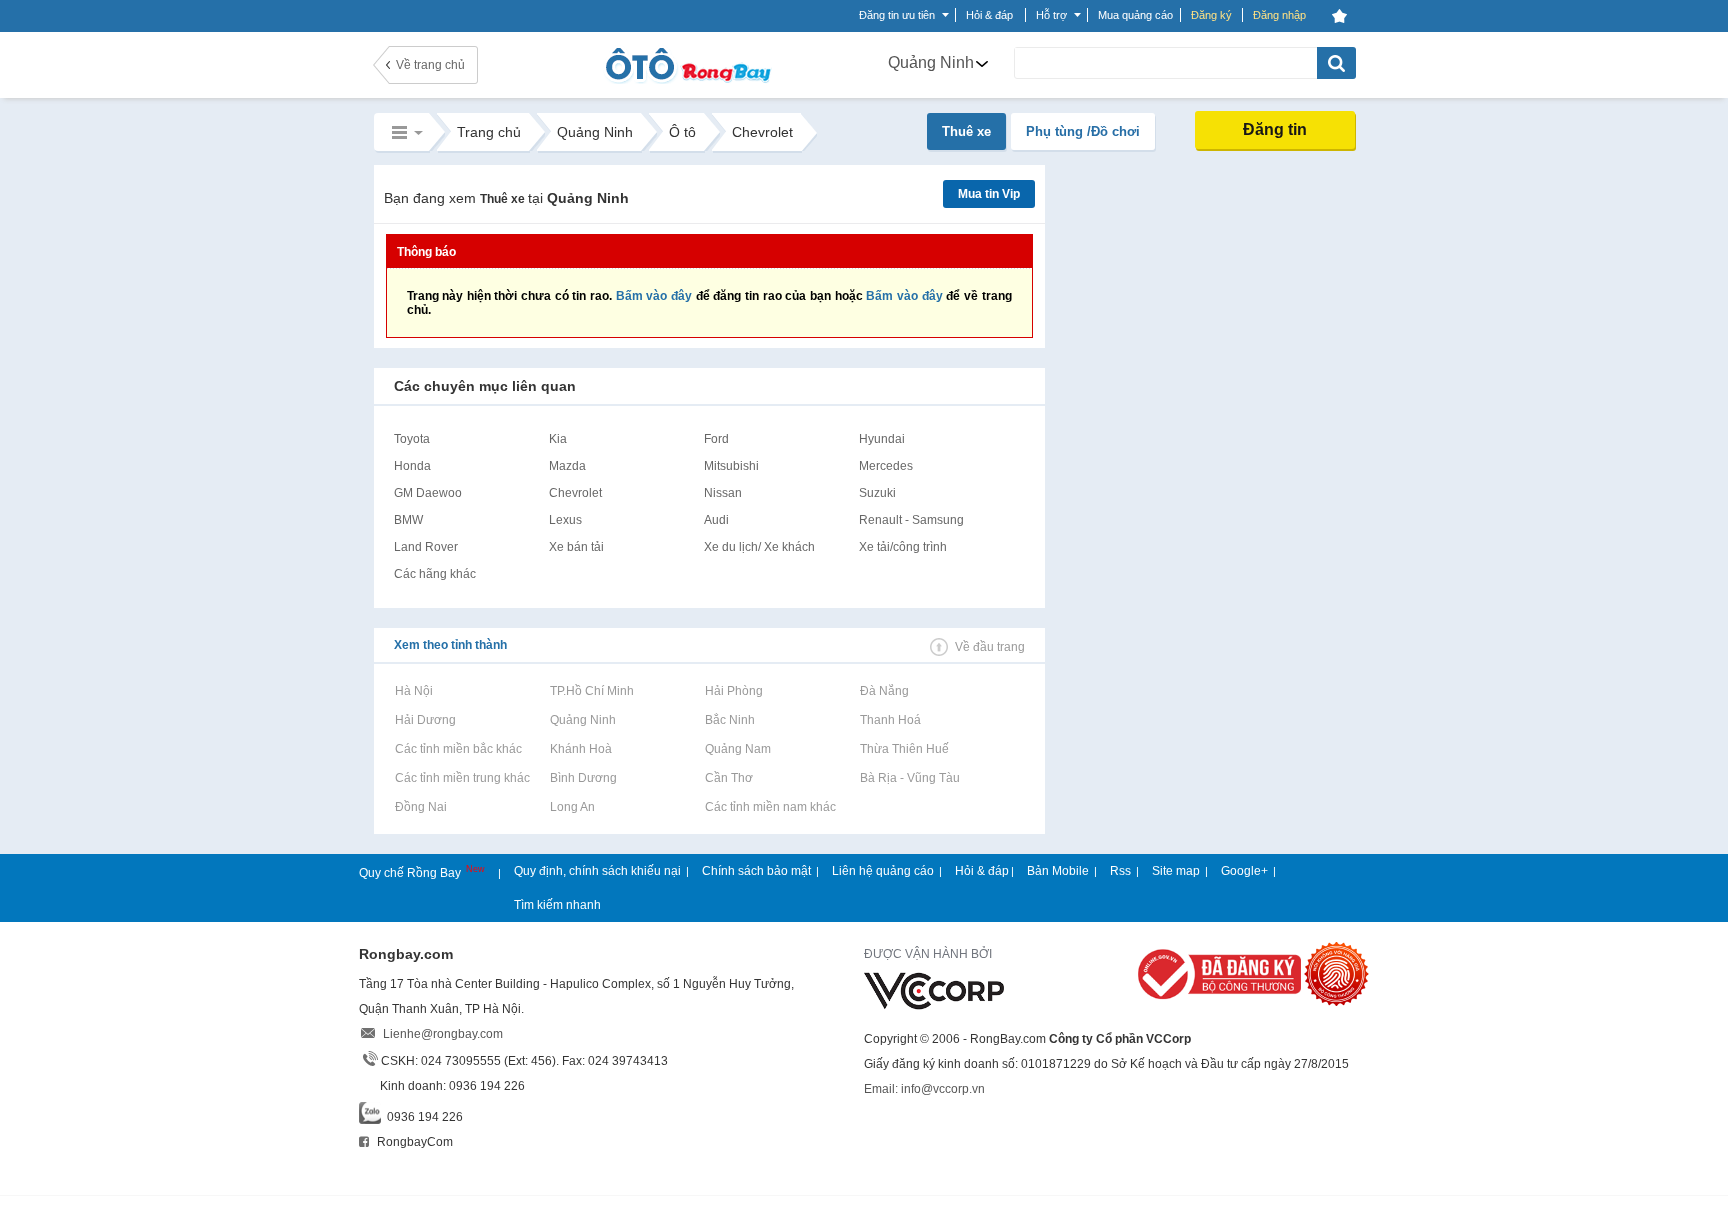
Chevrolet (575, 493)
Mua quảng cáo (1135, 15)
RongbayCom (413, 1142)
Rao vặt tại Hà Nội (413, 691)
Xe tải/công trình (903, 547)
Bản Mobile (1058, 871)
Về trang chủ (430, 65)
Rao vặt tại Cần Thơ (728, 778)
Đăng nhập (1279, 15)
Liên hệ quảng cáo (883, 871)
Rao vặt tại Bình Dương (583, 778)
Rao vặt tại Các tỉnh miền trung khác (462, 778)
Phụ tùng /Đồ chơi (1083, 131)
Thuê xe (966, 131)
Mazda (567, 466)
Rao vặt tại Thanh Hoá (890, 720)
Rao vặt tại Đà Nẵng (884, 691)
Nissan (723, 493)
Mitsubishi (731, 466)
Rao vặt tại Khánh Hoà (580, 749)
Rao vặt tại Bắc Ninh (729, 720)
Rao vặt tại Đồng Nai (420, 807)
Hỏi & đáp (982, 871)
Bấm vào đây (654, 296)
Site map (1176, 871)
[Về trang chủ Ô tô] (687, 80)
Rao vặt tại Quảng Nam (737, 749)
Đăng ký (1211, 15)
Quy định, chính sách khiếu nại (597, 871)
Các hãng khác (435, 574)
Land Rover (426, 547)
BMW (408, 520)
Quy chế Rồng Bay (411, 873)
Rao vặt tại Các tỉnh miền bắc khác (458, 749)
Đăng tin (1275, 129)
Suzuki (877, 493)
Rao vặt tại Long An (572, 807)
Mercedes (886, 466)
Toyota (412, 439)
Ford (716, 439)
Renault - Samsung (911, 520)
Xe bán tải (576, 547)
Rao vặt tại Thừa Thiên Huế (904, 749)
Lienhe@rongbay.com (443, 1034)
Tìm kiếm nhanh (557, 905)
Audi (716, 520)
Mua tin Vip (989, 194)
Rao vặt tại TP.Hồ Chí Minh (591, 691)
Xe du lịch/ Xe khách (759, 547)
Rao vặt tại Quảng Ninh (582, 720)
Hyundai (882, 439)
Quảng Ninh (931, 62)
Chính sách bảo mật (756, 871)
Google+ (1244, 871)
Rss (1120, 871)
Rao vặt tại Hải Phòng (733, 691)
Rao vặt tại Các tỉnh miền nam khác (770, 807)
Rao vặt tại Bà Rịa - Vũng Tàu (909, 778)
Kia (558, 439)
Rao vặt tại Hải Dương (425, 720)
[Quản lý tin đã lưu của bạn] (1340, 16)
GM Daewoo (428, 493)
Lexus (565, 520)
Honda (412, 466)
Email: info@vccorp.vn (924, 1089)
